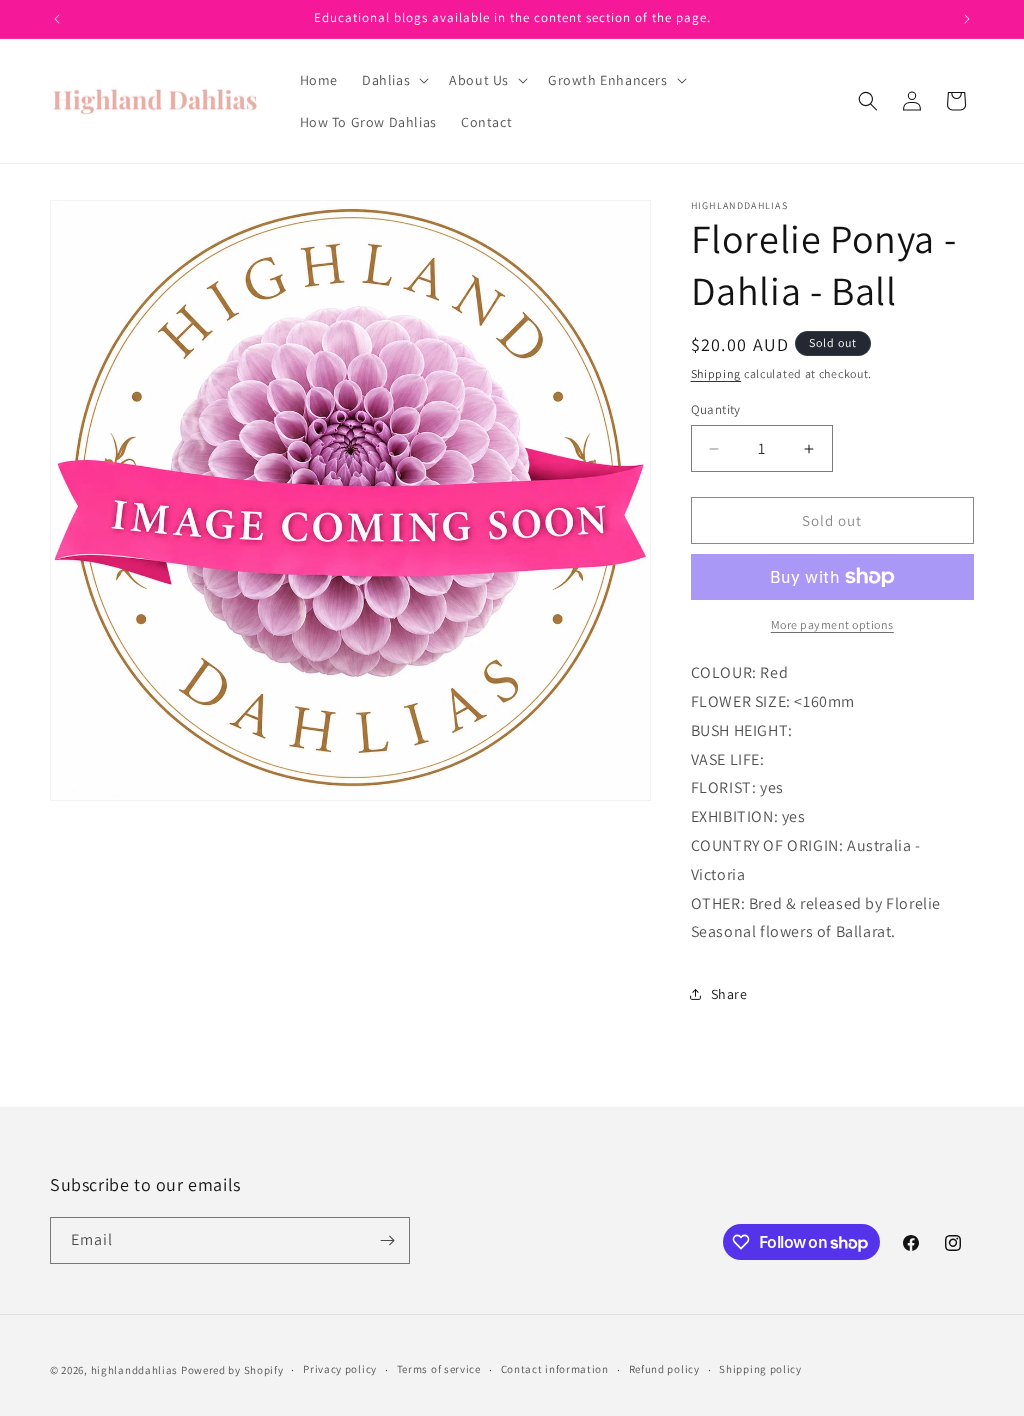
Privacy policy (340, 1369)
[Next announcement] (967, 19)
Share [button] (729, 994)
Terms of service (439, 1369)
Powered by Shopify (232, 1370)
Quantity (716, 409)
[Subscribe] (387, 1240)
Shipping (716, 373)
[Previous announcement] (57, 19)
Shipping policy (760, 1369)
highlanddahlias (135, 1370)
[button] (393, 80)
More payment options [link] (832, 624)
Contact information (555, 1369)
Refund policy (664, 1369)
